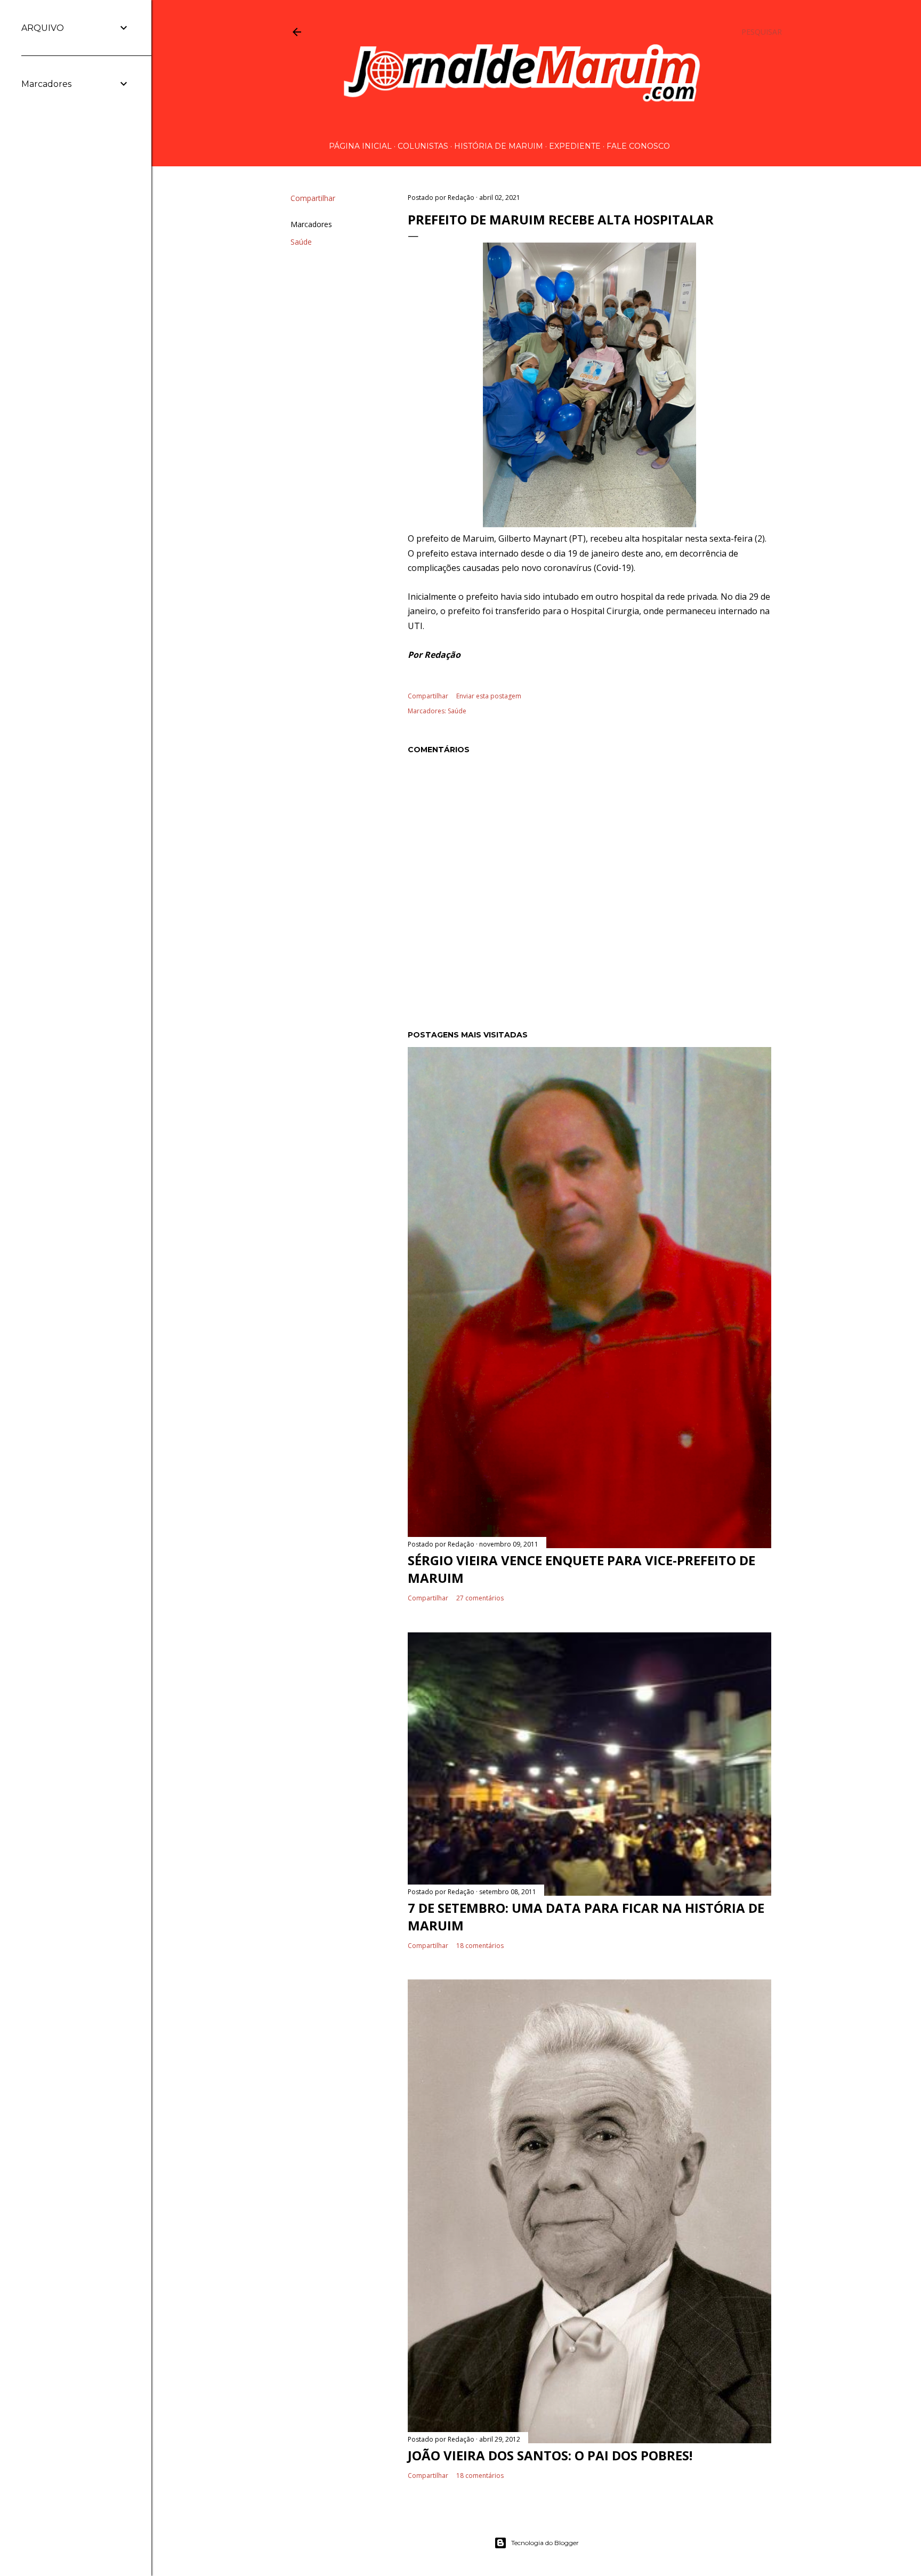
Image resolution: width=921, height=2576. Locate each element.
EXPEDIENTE (575, 146)
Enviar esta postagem (489, 696)
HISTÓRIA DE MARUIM (499, 146)
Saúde (301, 242)
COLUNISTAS (423, 146)
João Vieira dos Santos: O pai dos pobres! (550, 2455)
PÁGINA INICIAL (360, 146)
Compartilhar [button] (313, 198)
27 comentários (480, 1598)
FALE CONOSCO (638, 146)
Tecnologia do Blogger (545, 2543)
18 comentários (480, 1946)
